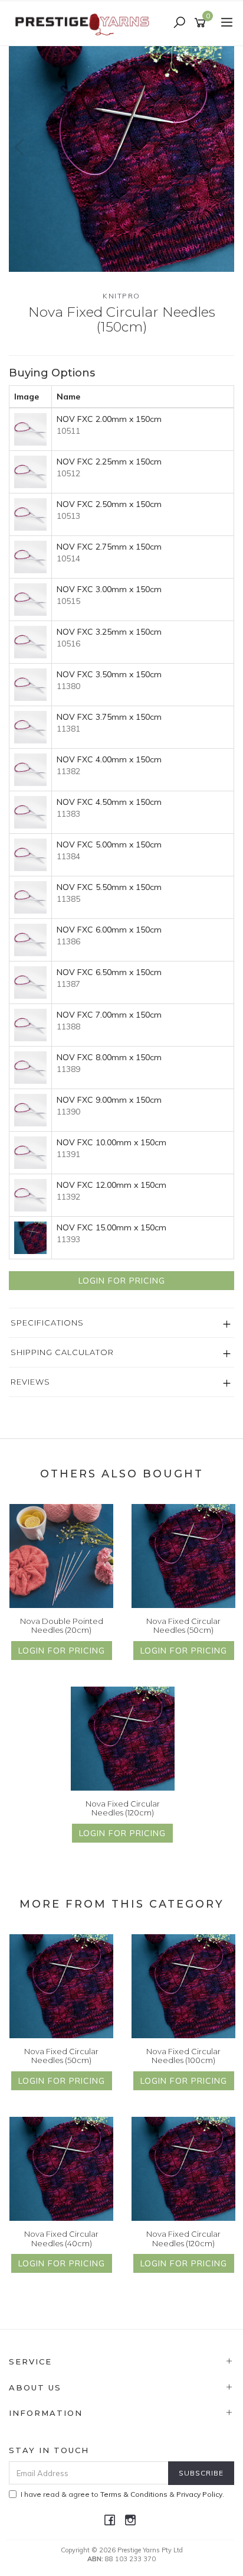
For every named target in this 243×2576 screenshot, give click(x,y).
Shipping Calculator (62, 1352)
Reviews (30, 1382)
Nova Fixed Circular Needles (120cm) (123, 1808)
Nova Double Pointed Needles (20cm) (62, 1626)
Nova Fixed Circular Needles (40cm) (61, 2239)
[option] (121, 159)
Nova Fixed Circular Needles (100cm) (183, 2056)
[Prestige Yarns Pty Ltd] (83, 22)
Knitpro (121, 296)
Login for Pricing (122, 1281)
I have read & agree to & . (122, 2494)
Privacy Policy (199, 2494)
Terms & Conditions (134, 2494)
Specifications (47, 1323)
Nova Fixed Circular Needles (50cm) (183, 1626)
